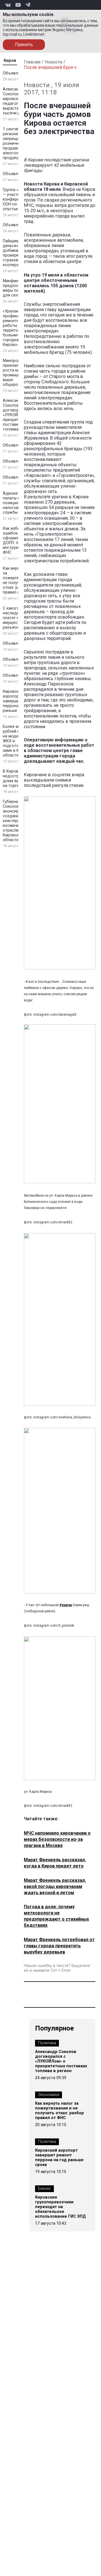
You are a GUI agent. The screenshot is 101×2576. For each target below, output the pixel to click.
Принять (24, 45)
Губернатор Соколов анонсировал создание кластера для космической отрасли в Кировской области (16, 821)
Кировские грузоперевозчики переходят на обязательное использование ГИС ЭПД (60, 2207)
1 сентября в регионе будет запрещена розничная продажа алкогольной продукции (17, 143)
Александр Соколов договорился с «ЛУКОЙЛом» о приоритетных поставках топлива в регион (61, 2061)
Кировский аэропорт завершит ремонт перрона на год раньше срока (59, 2158)
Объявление (15, 73)
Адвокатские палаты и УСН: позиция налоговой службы (16, 503)
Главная (32, 62)
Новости (53, 62)
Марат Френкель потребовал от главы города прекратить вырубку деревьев (59, 1946)
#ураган (66, 1605)
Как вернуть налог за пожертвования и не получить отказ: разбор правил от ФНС (59, 2111)
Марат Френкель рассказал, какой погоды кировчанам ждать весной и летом (55, 1886)
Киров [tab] (10, 61)
